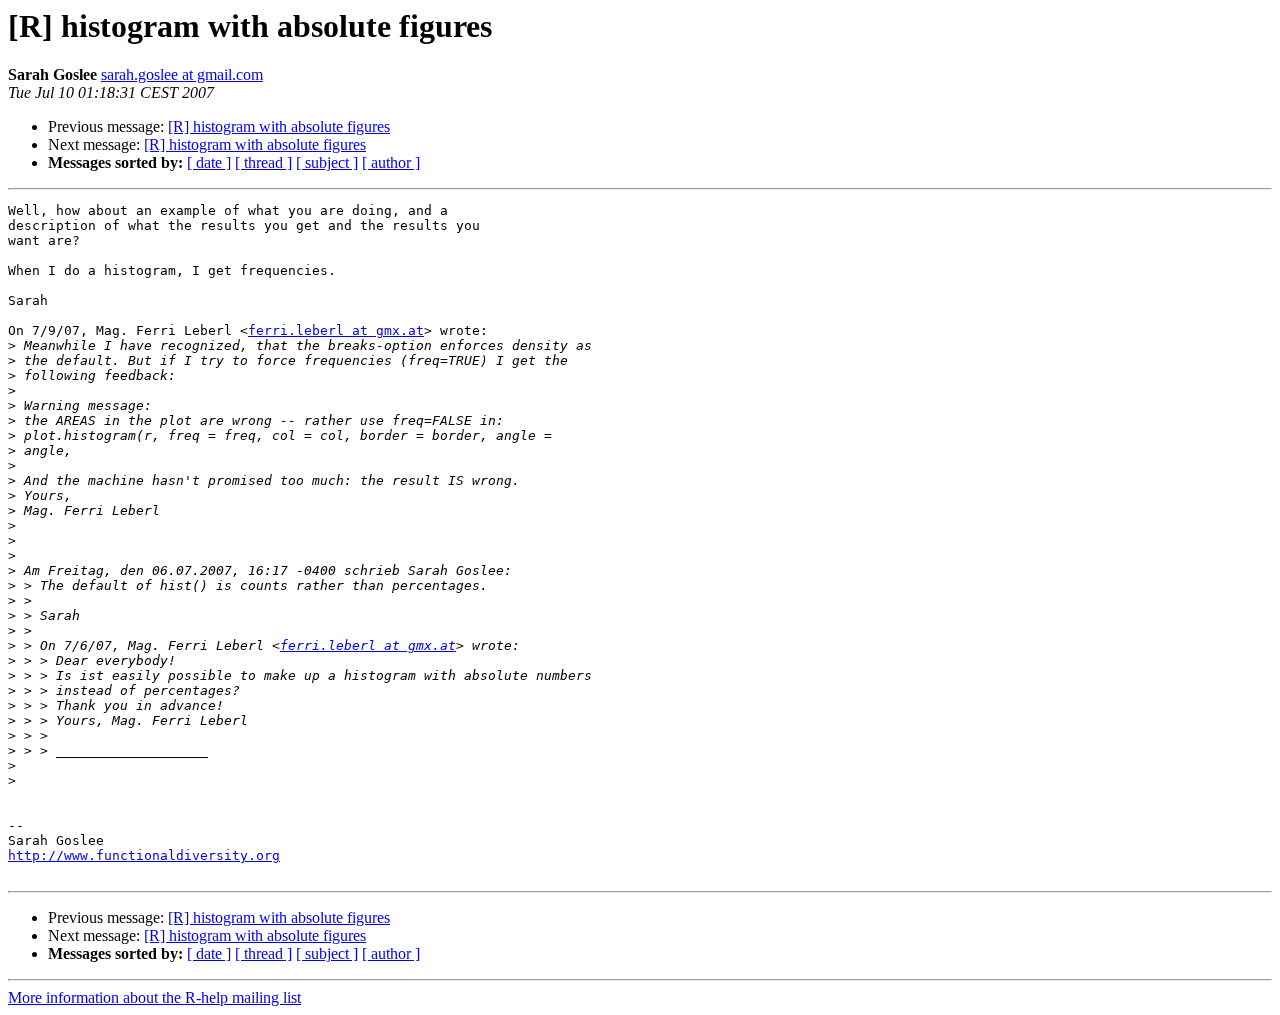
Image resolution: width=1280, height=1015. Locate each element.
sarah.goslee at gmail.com (182, 74)
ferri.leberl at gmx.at (336, 330)
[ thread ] (263, 162)
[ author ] (391, 162)
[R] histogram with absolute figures (279, 126)
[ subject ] (327, 162)
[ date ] (209, 162)
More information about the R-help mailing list (154, 997)
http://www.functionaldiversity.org (144, 855)
